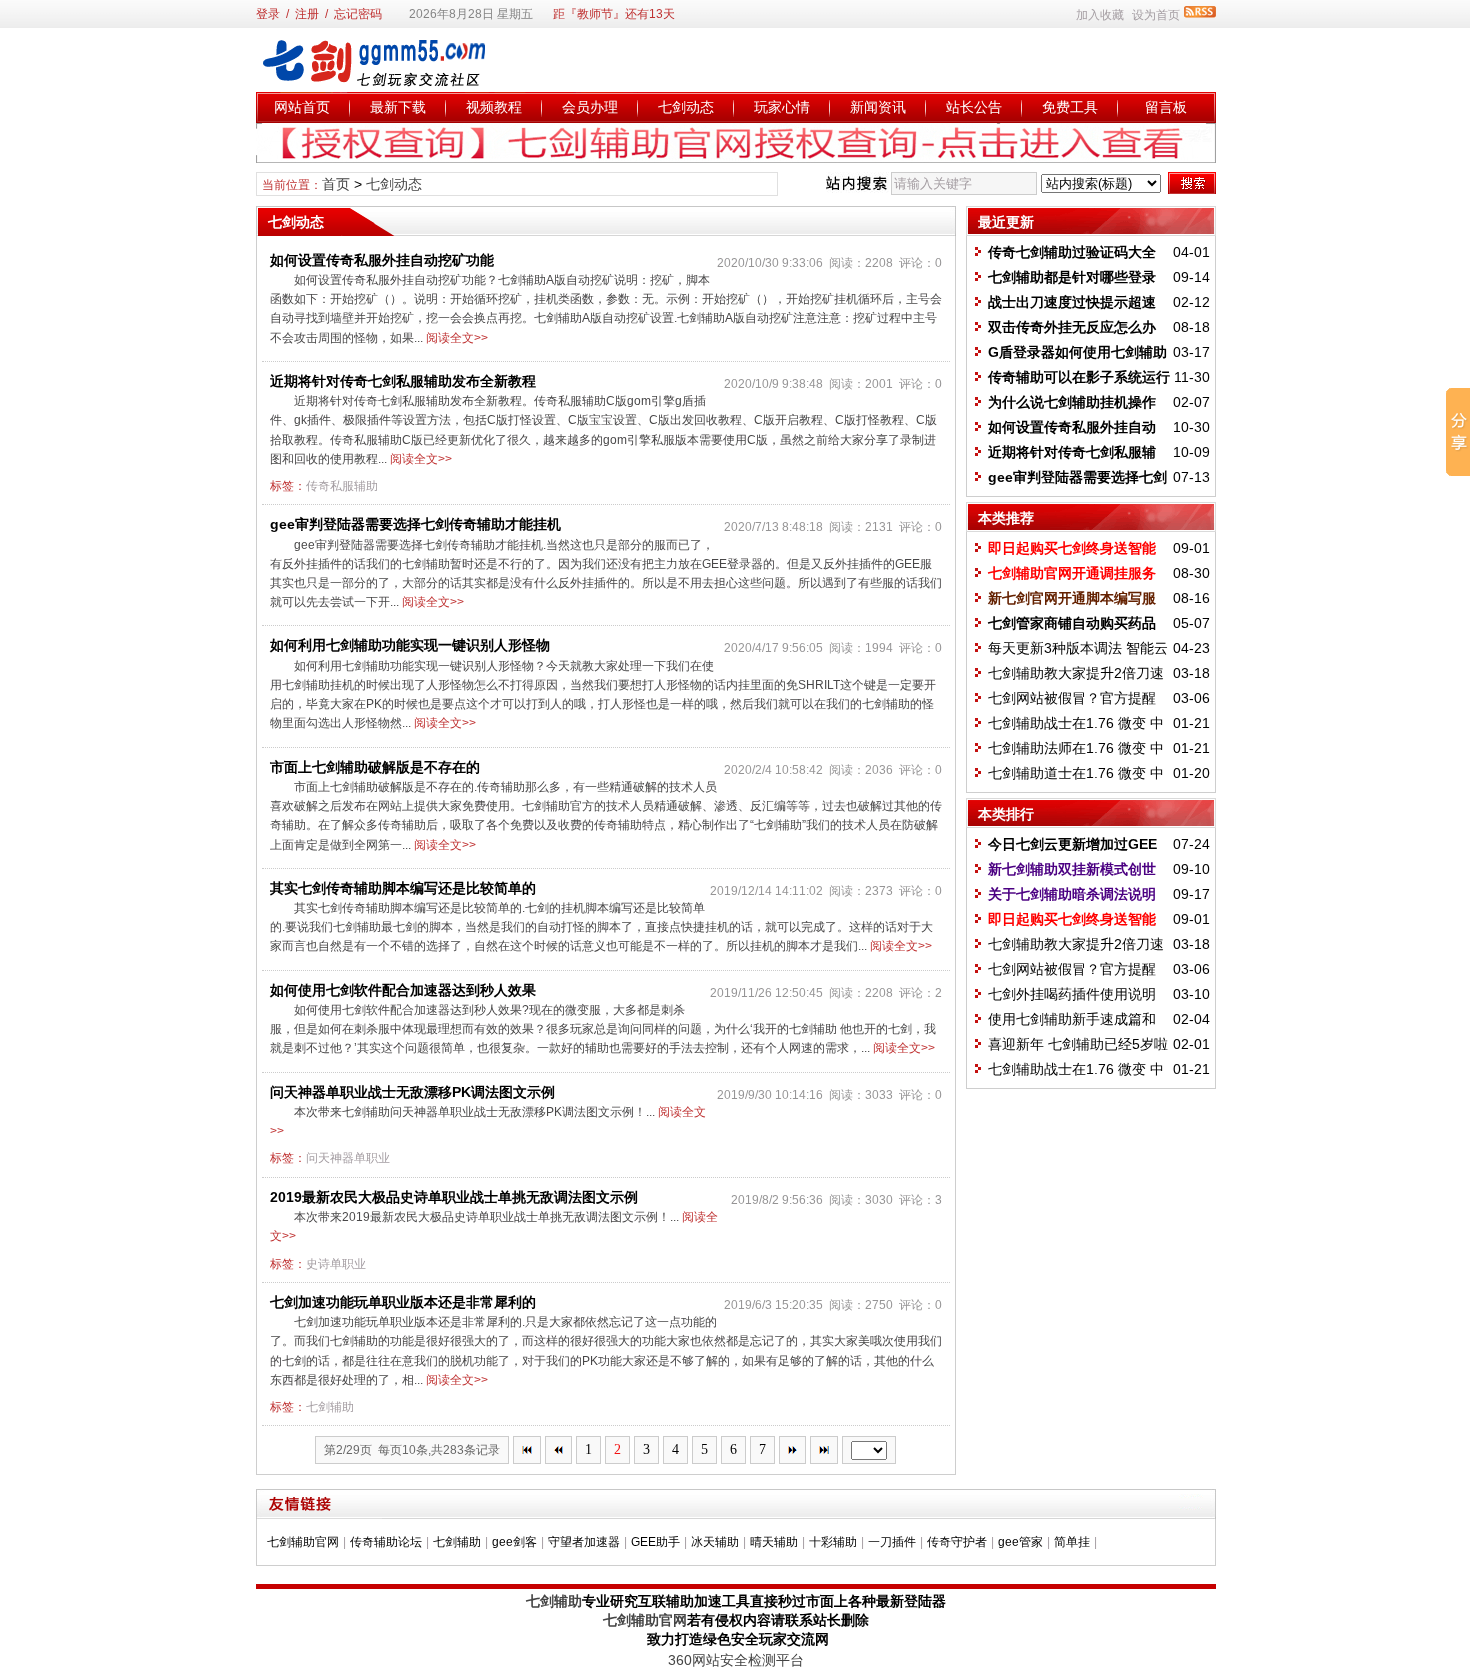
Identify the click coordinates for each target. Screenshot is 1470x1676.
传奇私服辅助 (342, 486)
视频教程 (494, 107)
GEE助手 (655, 1542)
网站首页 (302, 107)
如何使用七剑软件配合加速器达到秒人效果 (403, 990)
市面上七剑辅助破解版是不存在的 (375, 767)
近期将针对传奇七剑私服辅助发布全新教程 (403, 381)
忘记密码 (358, 14)
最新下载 (398, 107)
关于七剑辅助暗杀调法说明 (1072, 894)
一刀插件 (892, 1542)
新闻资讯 (878, 107)
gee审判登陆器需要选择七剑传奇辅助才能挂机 (415, 524)
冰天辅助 (715, 1542)
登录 (268, 14)
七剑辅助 (330, 1407)
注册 (307, 14)
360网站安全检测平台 (736, 1660)
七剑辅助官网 (303, 1542)
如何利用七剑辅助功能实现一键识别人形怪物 (410, 645)
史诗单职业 (336, 1264)
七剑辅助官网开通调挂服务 (1072, 573)
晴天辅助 (774, 1542)
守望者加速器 (584, 1542)
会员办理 (590, 107)
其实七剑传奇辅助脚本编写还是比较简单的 (403, 888)
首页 (336, 184)
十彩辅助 (833, 1542)
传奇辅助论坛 (386, 1542)
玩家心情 (782, 107)
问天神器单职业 (348, 1158)
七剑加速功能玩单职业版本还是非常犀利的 (403, 1302)
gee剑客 (514, 1542)
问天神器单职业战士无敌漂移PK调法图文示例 (412, 1092)
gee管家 (1020, 1542)
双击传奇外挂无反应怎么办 (1072, 327)
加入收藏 (1100, 15)
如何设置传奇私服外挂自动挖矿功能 (382, 260)
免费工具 (1070, 107)
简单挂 (1072, 1542)
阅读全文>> (457, 338)
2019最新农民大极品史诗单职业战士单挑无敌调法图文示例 (454, 1197)
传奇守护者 (957, 1542)
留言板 (1166, 107)
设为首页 (1156, 15)
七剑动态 (686, 107)
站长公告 (974, 107)
